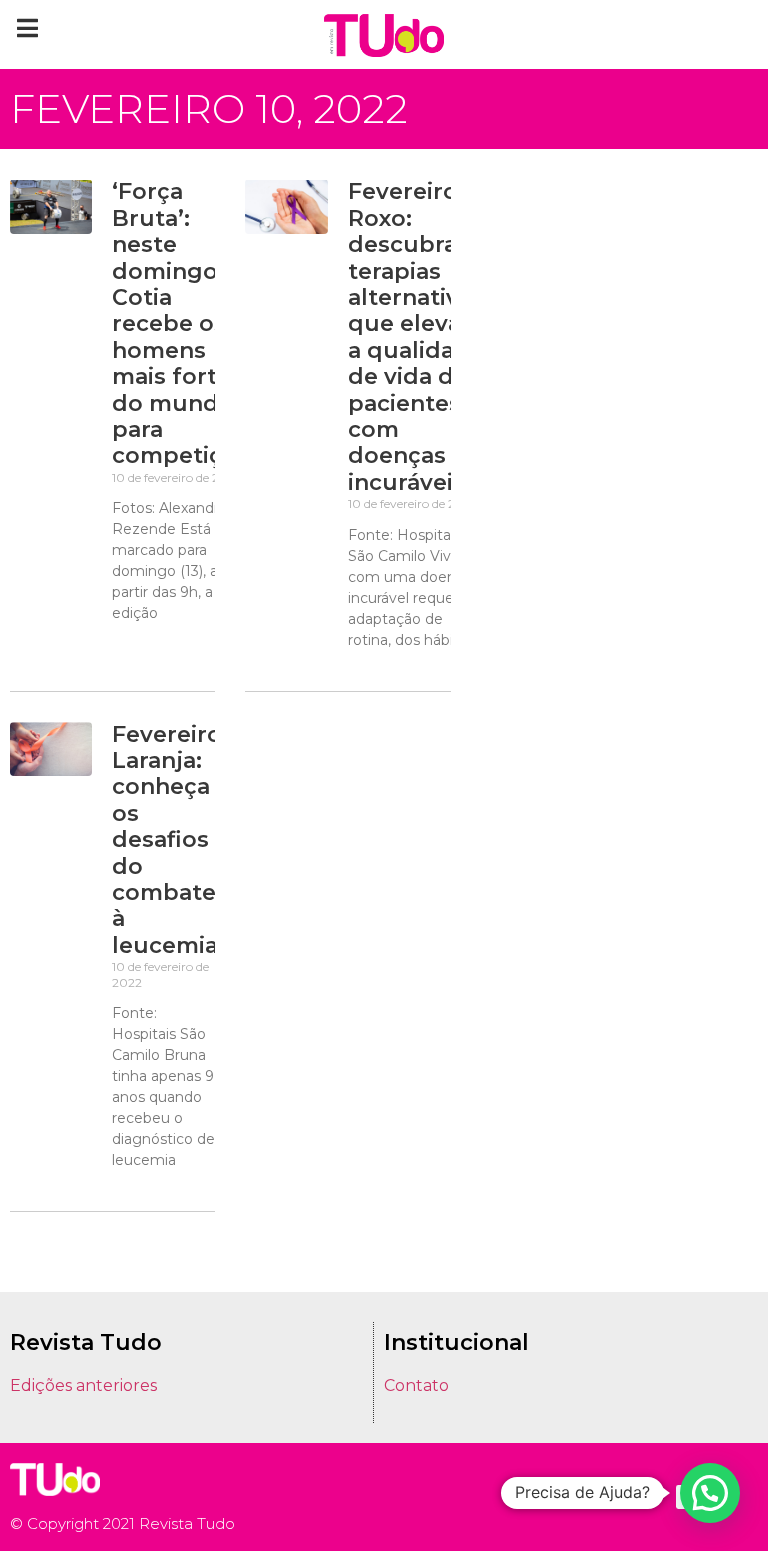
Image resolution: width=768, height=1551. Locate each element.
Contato (416, 1385)
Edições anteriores (83, 1385)
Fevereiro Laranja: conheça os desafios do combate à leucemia (167, 840)
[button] (27, 27)
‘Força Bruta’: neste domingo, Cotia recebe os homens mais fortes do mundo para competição (181, 323)
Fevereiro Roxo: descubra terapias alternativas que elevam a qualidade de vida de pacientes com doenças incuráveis (416, 336)
